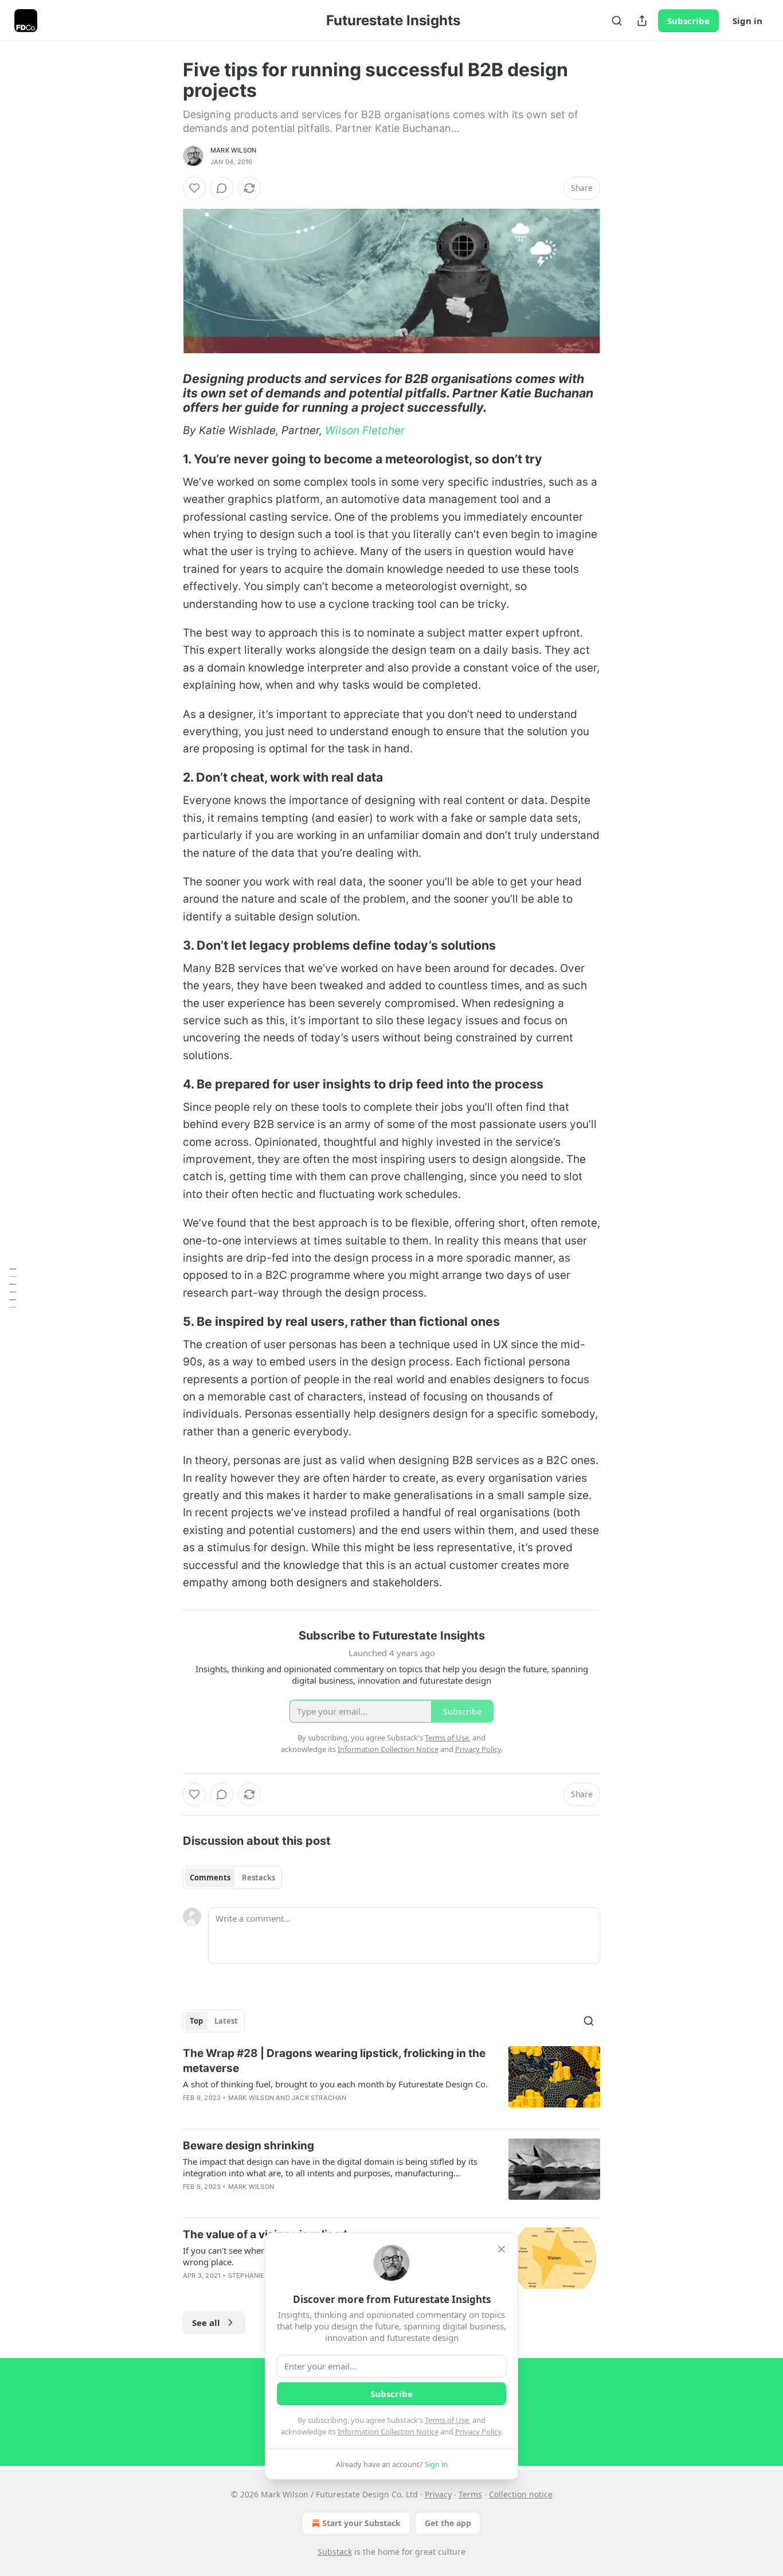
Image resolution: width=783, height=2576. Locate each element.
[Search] (617, 21)
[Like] (194, 188)
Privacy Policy (478, 2431)
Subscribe (688, 21)
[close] (502, 2249)
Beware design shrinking (248, 2146)
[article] (391, 2083)
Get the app (448, 2523)
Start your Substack (361, 2523)
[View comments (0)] (222, 188)
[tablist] (232, 1878)
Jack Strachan (319, 2098)
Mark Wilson (233, 150)
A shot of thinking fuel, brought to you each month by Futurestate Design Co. (335, 2084)
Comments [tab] (210, 1878)
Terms (470, 2494)
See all (206, 2323)
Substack (335, 2552)
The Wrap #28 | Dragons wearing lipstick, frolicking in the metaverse (334, 2061)
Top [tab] (196, 2021)
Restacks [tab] (259, 1878)
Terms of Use (447, 2420)
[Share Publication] (642, 21)
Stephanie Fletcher (264, 2276)
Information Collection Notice (388, 2431)
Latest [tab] (226, 2021)
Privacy (438, 2494)
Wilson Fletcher (365, 430)
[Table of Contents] (13, 1288)
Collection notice (521, 2494)
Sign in (747, 21)
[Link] (167, 393)
